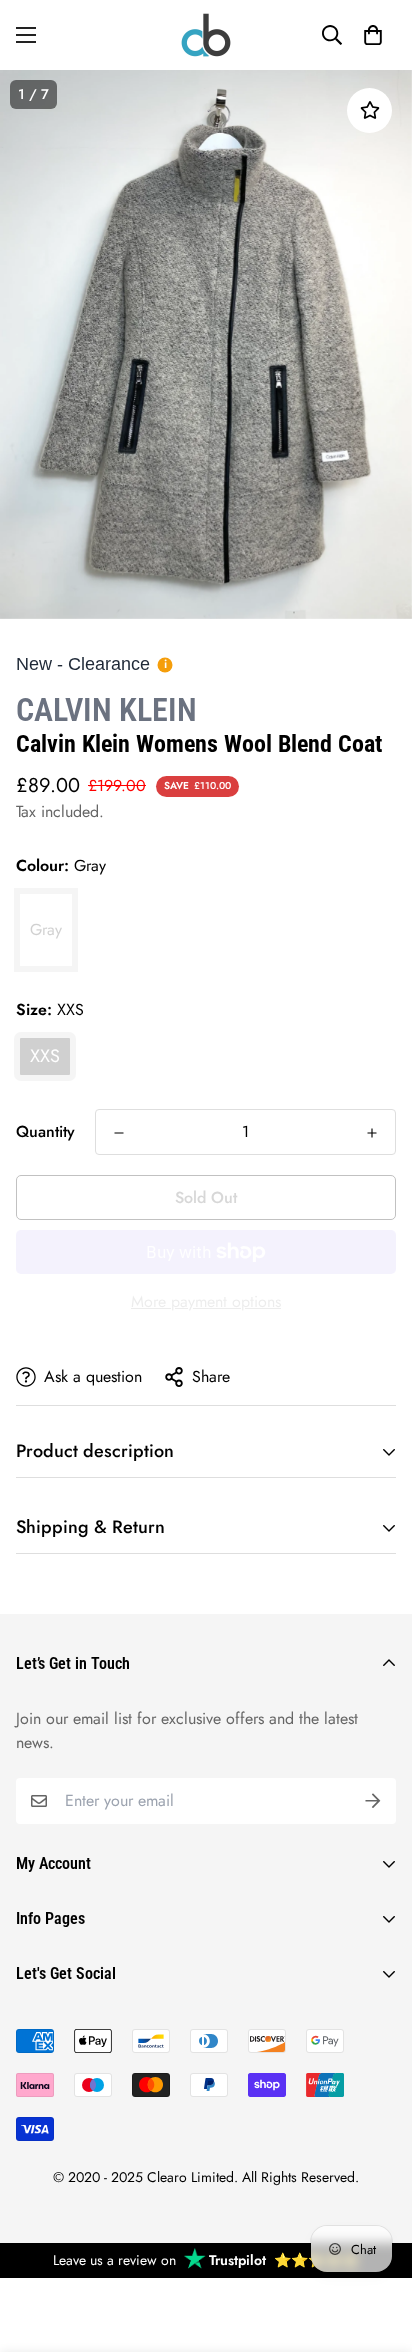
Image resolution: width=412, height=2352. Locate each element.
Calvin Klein (106, 710)
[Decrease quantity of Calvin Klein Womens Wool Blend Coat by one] (119, 1133)
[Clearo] (206, 35)
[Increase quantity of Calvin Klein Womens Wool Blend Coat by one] (372, 1133)
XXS (45, 1056)
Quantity (45, 1131)
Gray (46, 929)
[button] (373, 35)
